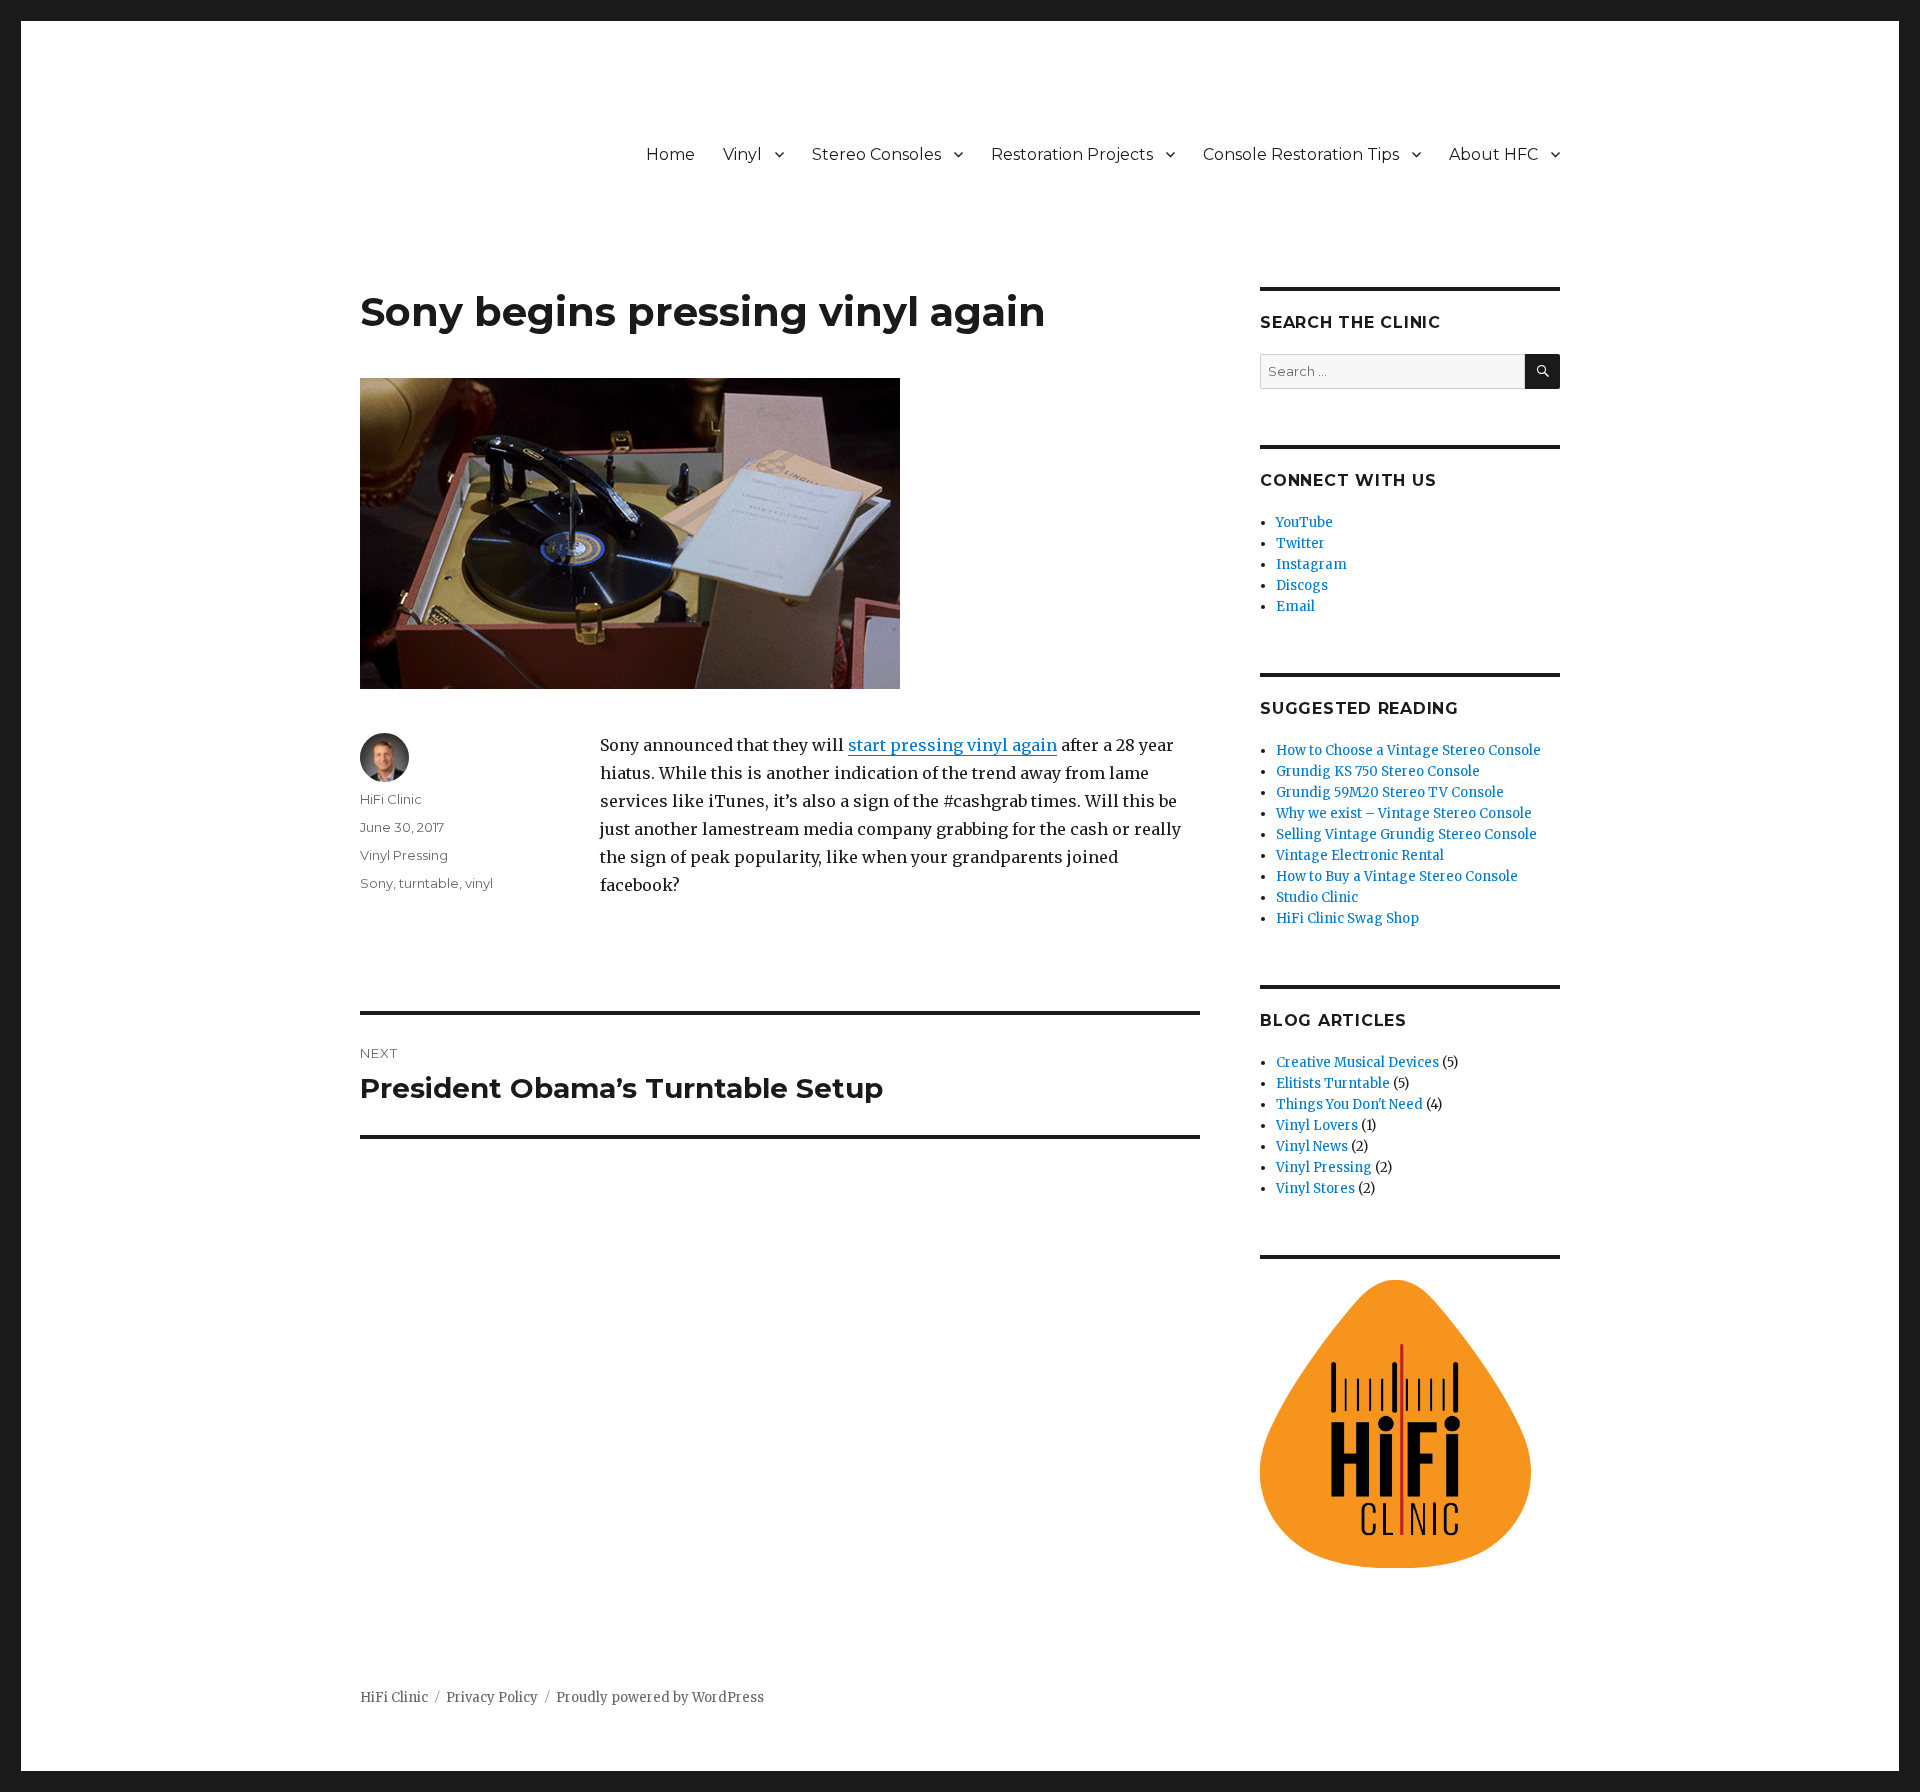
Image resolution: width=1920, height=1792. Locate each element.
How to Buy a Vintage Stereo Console (1397, 876)
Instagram (1311, 564)
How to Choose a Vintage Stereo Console (1408, 750)
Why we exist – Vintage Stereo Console (1404, 813)
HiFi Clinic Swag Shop (1347, 918)
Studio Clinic (1317, 897)
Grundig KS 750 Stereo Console (1378, 771)
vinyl (479, 883)
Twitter (1300, 543)
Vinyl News (1312, 1146)
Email (1295, 606)
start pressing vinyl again (952, 745)
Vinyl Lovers (1317, 1125)
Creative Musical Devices (1357, 1062)
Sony (376, 883)
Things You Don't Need (1349, 1104)
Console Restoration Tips (1301, 154)
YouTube (1304, 522)
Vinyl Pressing (404, 855)
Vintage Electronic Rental (1360, 855)
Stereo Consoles (876, 154)
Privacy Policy (492, 1697)
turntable (429, 883)
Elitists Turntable (1333, 1083)
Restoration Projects (1072, 154)
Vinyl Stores (1315, 1188)
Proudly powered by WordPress (660, 1697)
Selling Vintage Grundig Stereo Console (1406, 834)
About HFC (1493, 154)
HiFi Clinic (391, 799)
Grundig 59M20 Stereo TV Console (1390, 792)
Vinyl (742, 154)
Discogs (1302, 585)
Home (670, 154)
